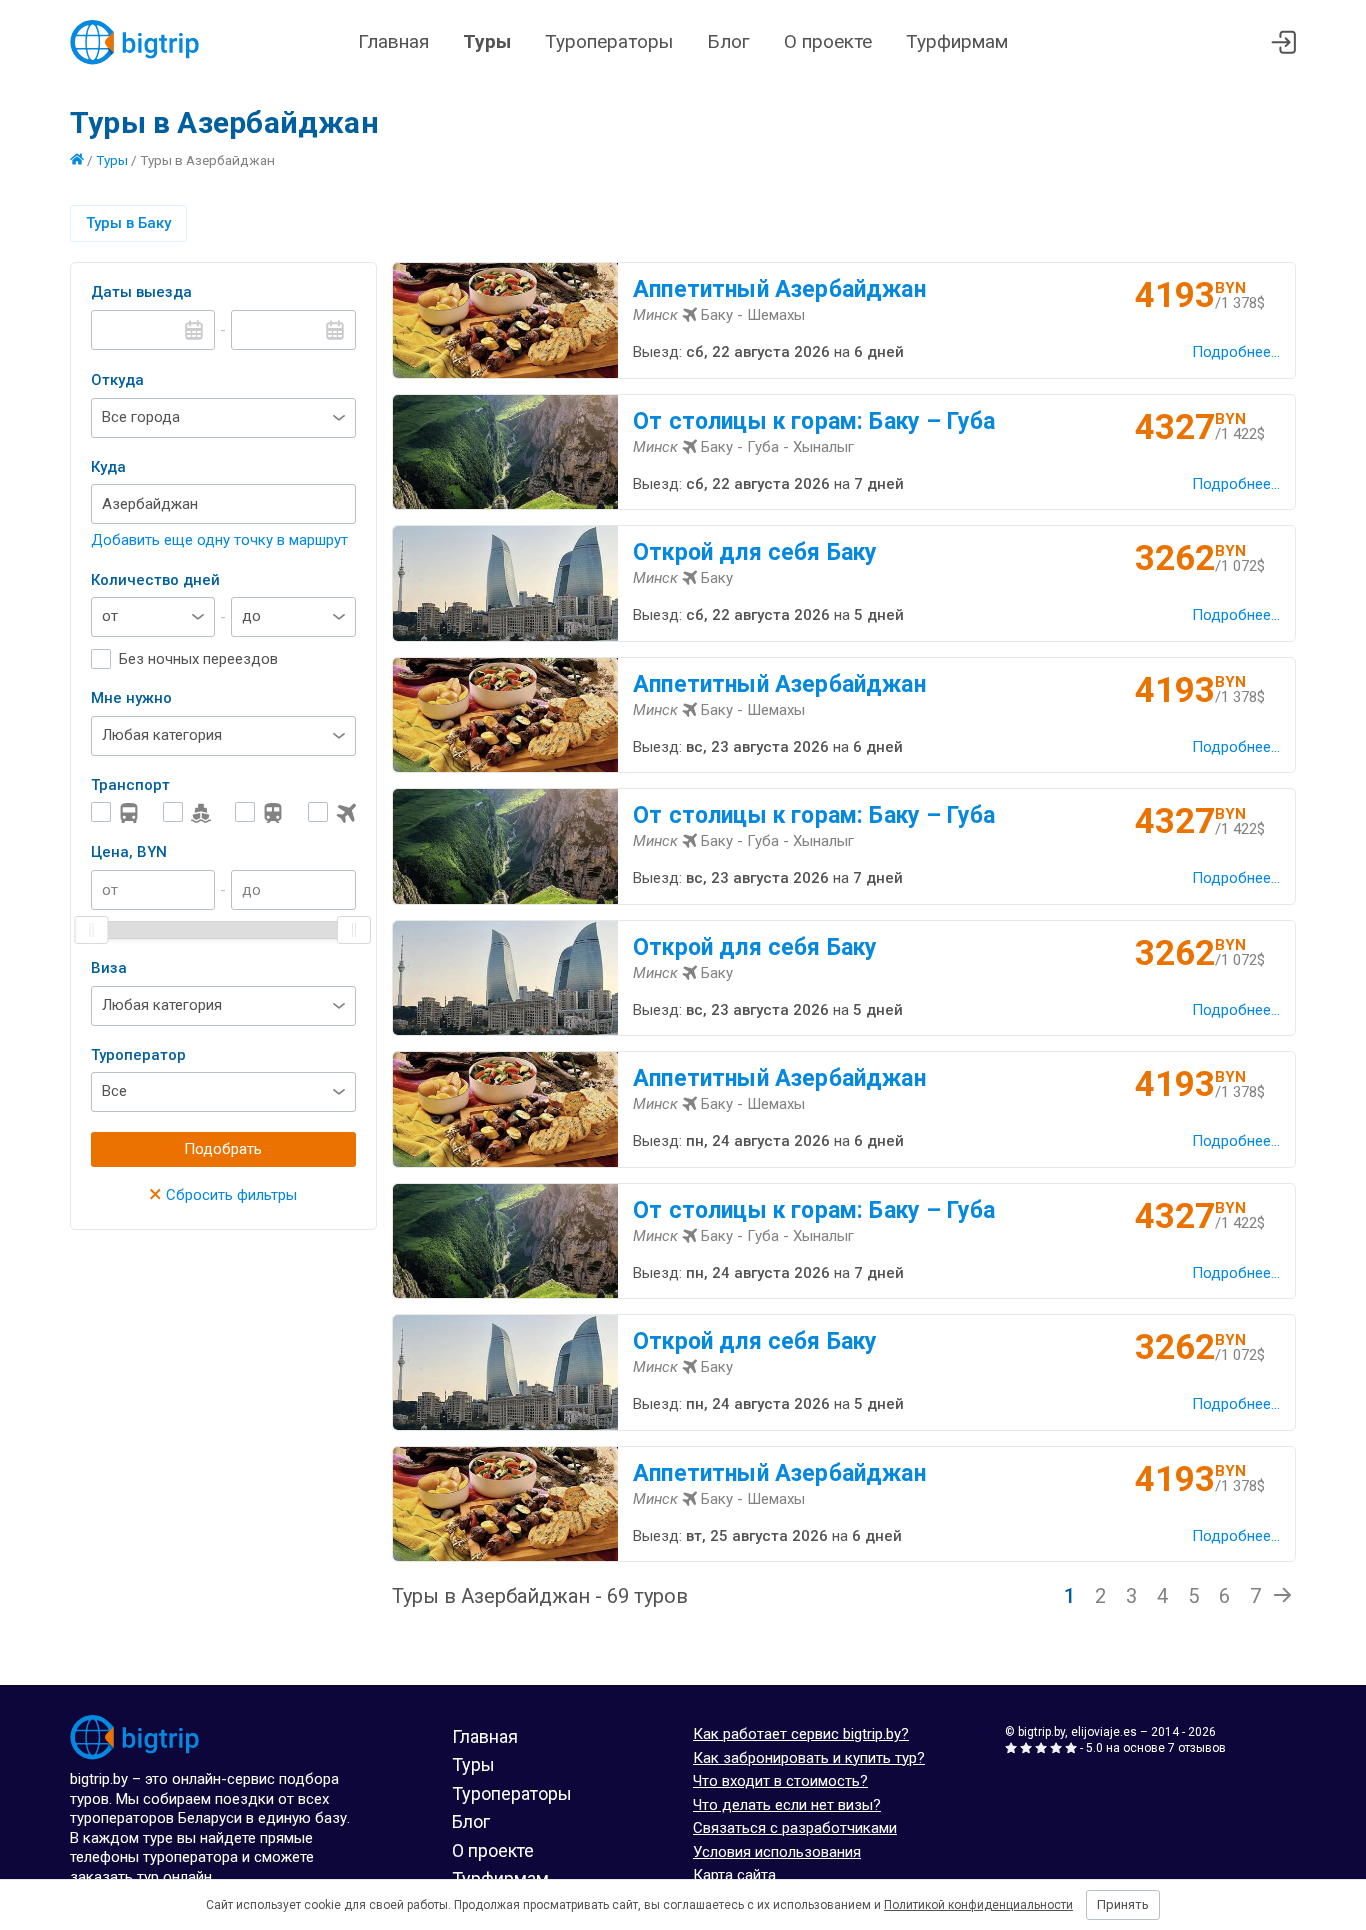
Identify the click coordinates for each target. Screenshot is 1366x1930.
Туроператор (138, 1055)
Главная (393, 41)
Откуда (117, 380)
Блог (728, 41)
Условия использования (777, 1852)
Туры (487, 41)
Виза (109, 968)
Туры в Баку (128, 223)
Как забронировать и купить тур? (809, 1758)
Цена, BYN (129, 852)
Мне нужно (131, 698)
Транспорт (130, 785)
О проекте (828, 41)
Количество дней (155, 580)
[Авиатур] (332, 812)
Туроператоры (609, 41)
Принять (1123, 1904)
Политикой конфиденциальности (978, 1905)
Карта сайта (734, 1875)
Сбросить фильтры (223, 1195)
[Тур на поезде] (259, 812)
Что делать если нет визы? (787, 1805)
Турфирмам (957, 41)
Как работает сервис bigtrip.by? (801, 1734)
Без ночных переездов (198, 659)
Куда (108, 467)
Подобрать (223, 1149)
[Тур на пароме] (187, 812)
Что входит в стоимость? (780, 1781)
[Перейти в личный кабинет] (1283, 42)
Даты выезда (141, 292)
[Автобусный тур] (115, 812)
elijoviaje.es (1104, 1732)
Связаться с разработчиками (795, 1828)
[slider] (92, 930)
